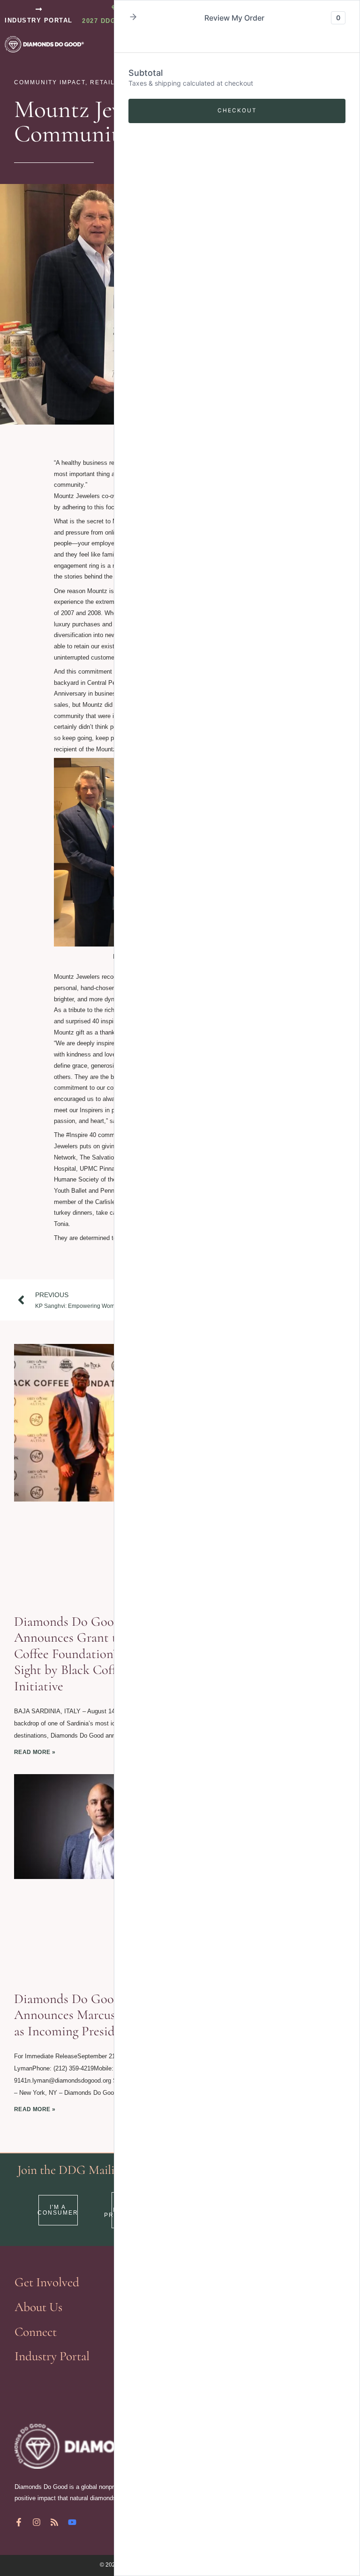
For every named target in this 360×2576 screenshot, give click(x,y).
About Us (38, 2307)
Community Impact (50, 82)
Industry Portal (52, 2356)
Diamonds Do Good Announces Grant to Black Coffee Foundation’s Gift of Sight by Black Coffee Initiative (87, 1654)
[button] (133, 18)
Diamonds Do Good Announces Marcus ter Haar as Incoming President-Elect (89, 2015)
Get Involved (47, 2282)
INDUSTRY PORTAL (39, 20)
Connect (36, 2332)
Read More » (35, 1752)
